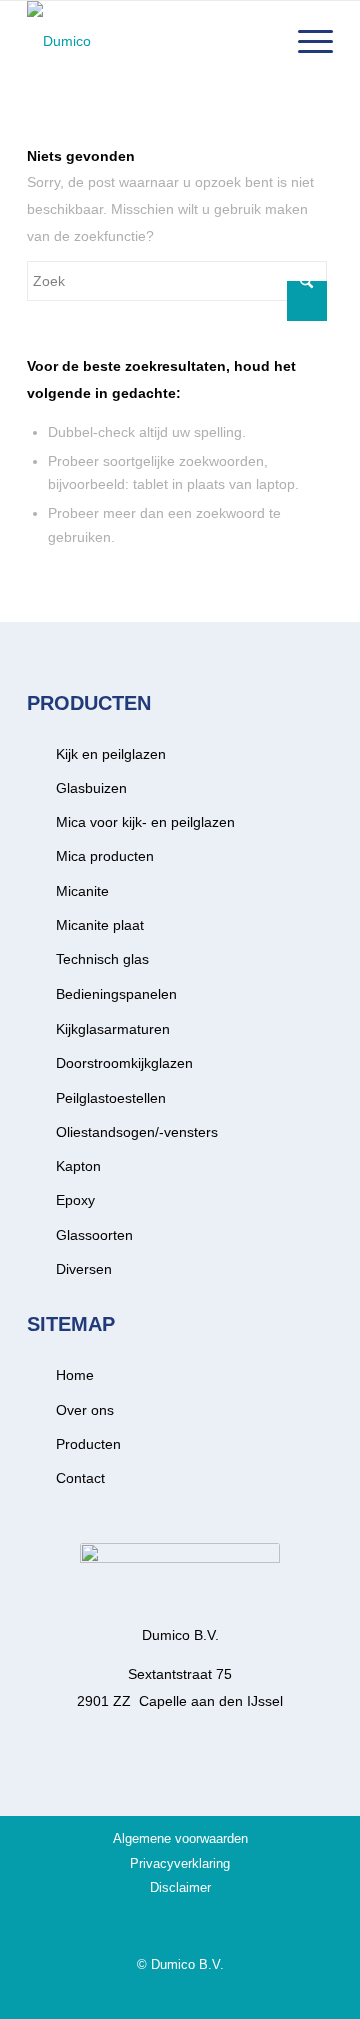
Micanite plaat (100, 925)
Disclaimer (180, 1887)
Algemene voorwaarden (180, 1838)
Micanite (82, 891)
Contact (80, 1478)
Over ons (85, 1410)
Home (75, 1375)
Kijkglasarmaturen (113, 1029)
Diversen (84, 1269)
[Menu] (305, 41)
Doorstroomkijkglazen (124, 1063)
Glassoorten (94, 1235)
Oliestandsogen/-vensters (137, 1132)
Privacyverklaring (180, 1863)
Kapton (78, 1166)
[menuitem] (305, 41)
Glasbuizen (91, 788)
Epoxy (75, 1200)
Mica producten (105, 856)
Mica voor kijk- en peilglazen (145, 822)
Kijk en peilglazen (111, 754)
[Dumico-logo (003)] (149, 41)
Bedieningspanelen (116, 994)
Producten (88, 1444)
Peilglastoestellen (111, 1098)
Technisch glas (102, 959)
